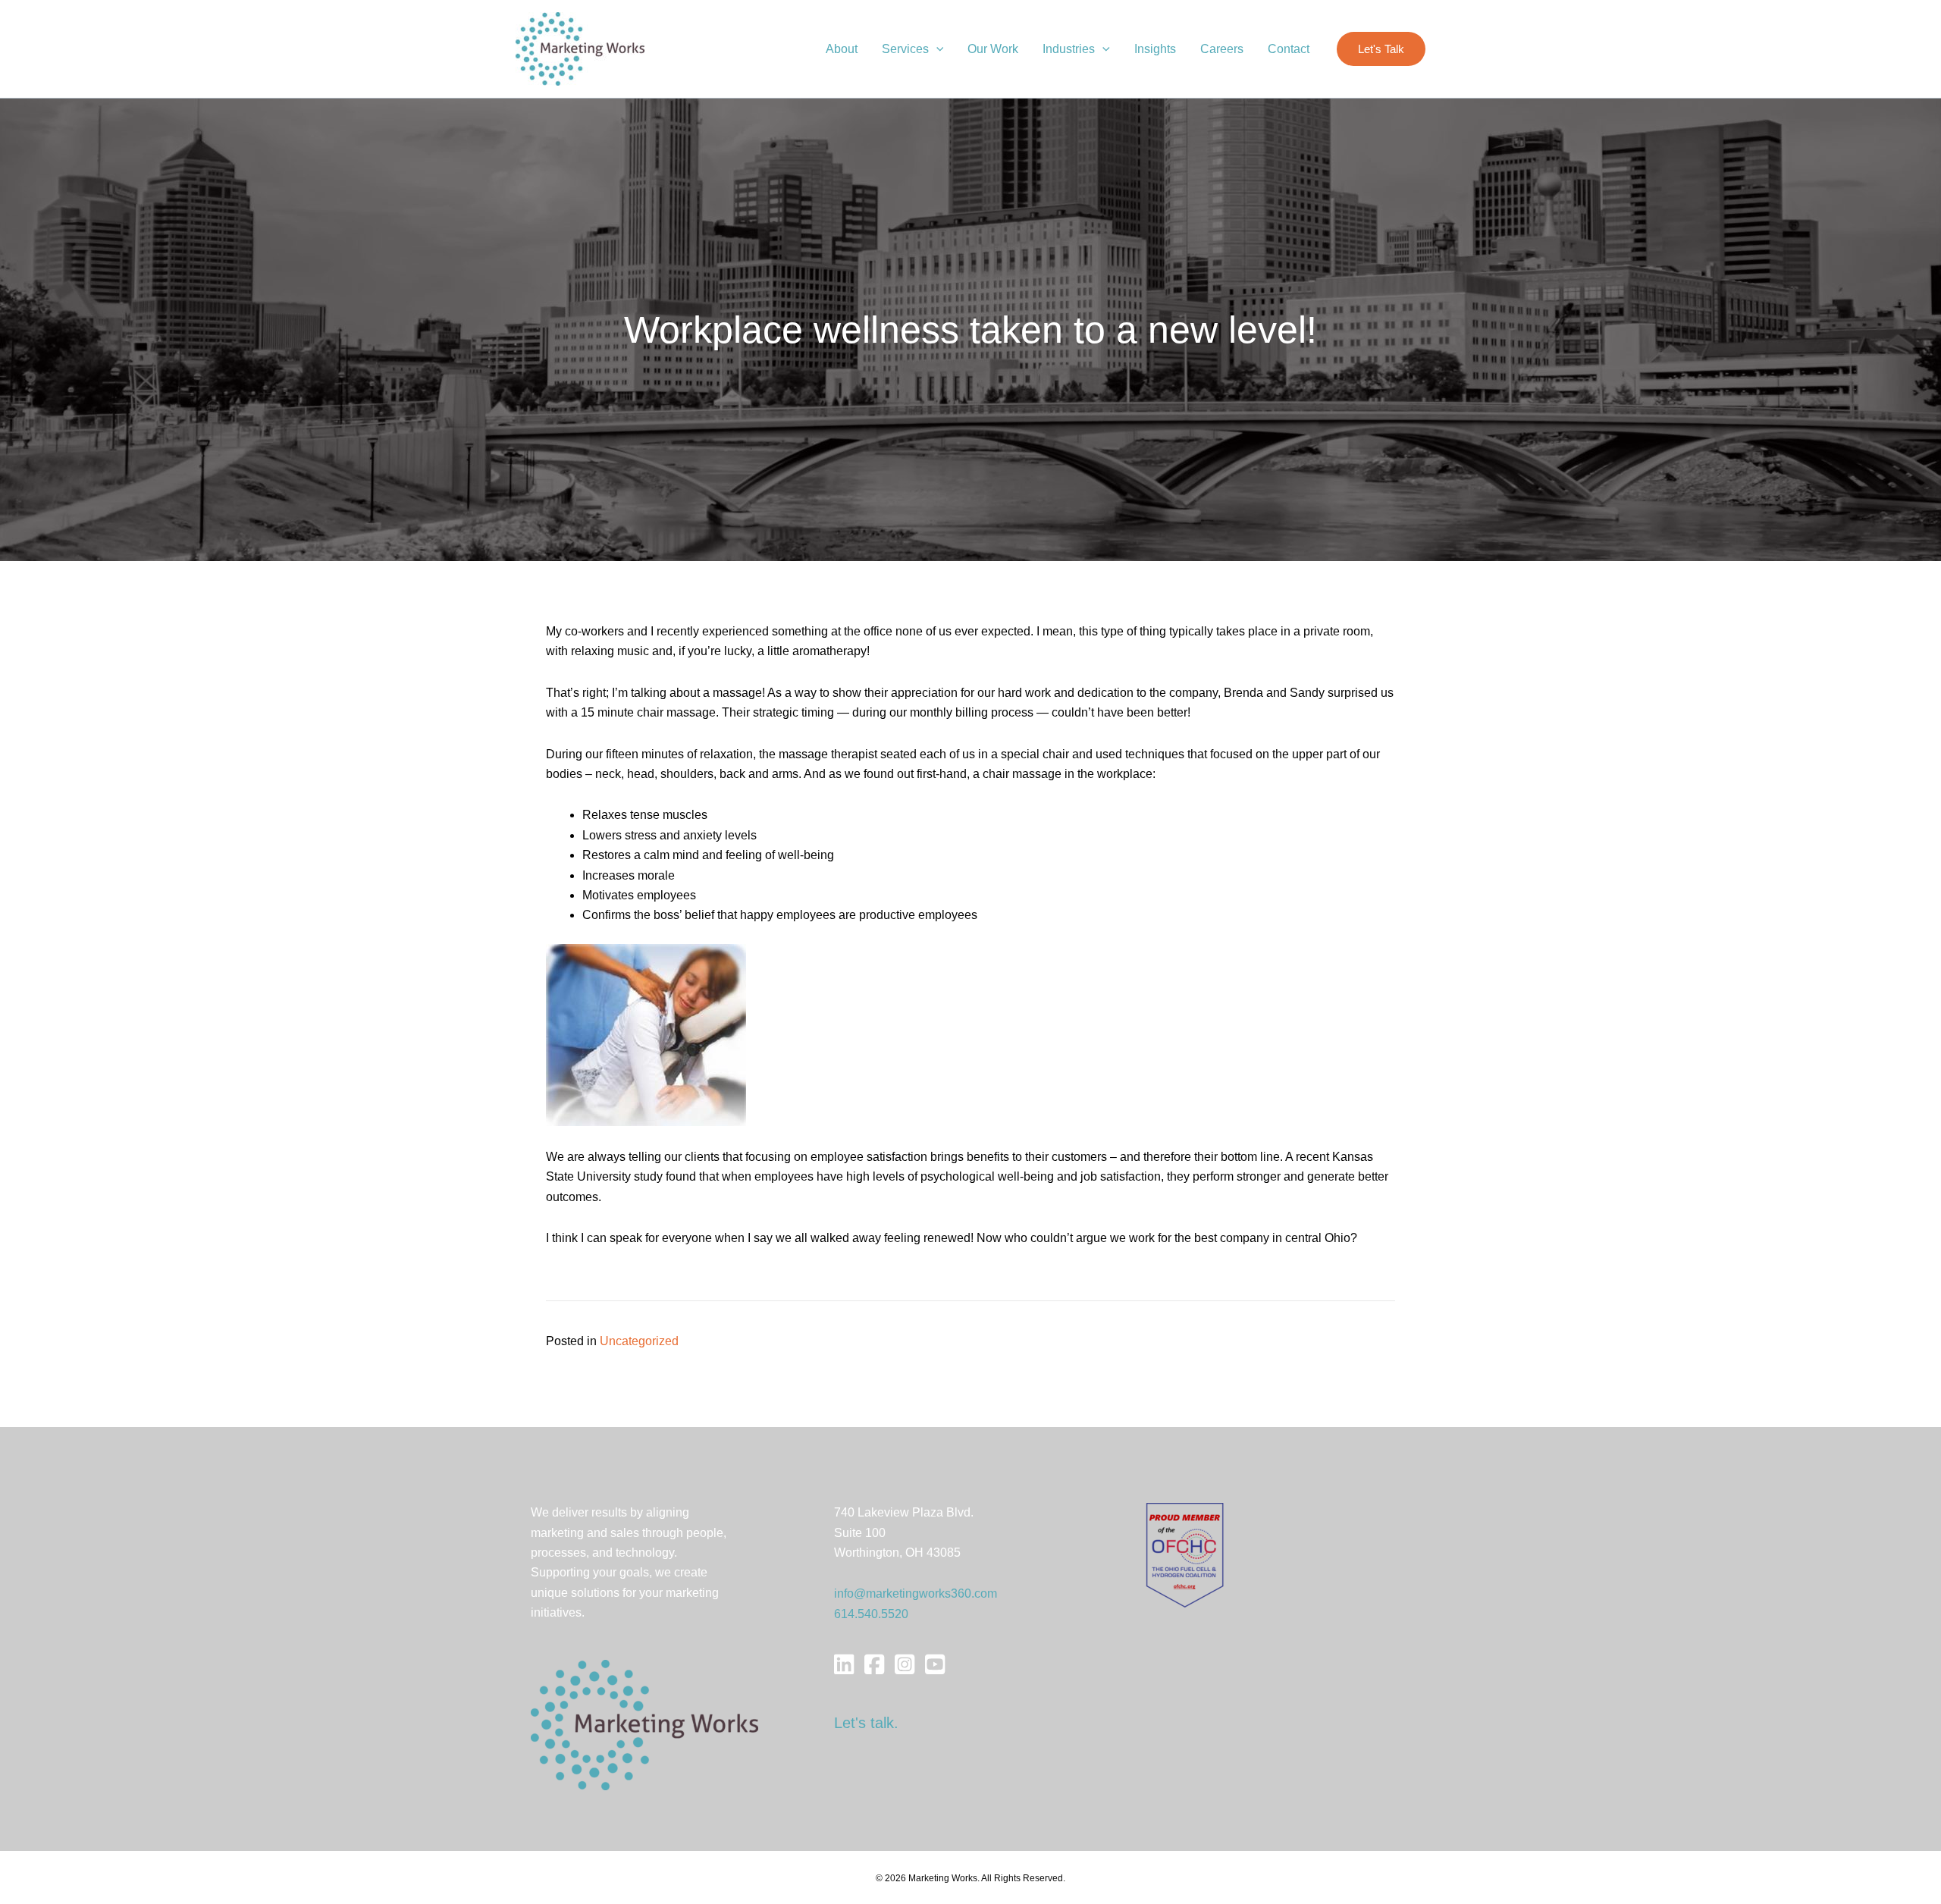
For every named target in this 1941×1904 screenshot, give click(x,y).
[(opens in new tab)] (1185, 1554)
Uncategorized (639, 1341)
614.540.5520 (871, 1614)
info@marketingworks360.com (916, 1593)
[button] (936, 49)
